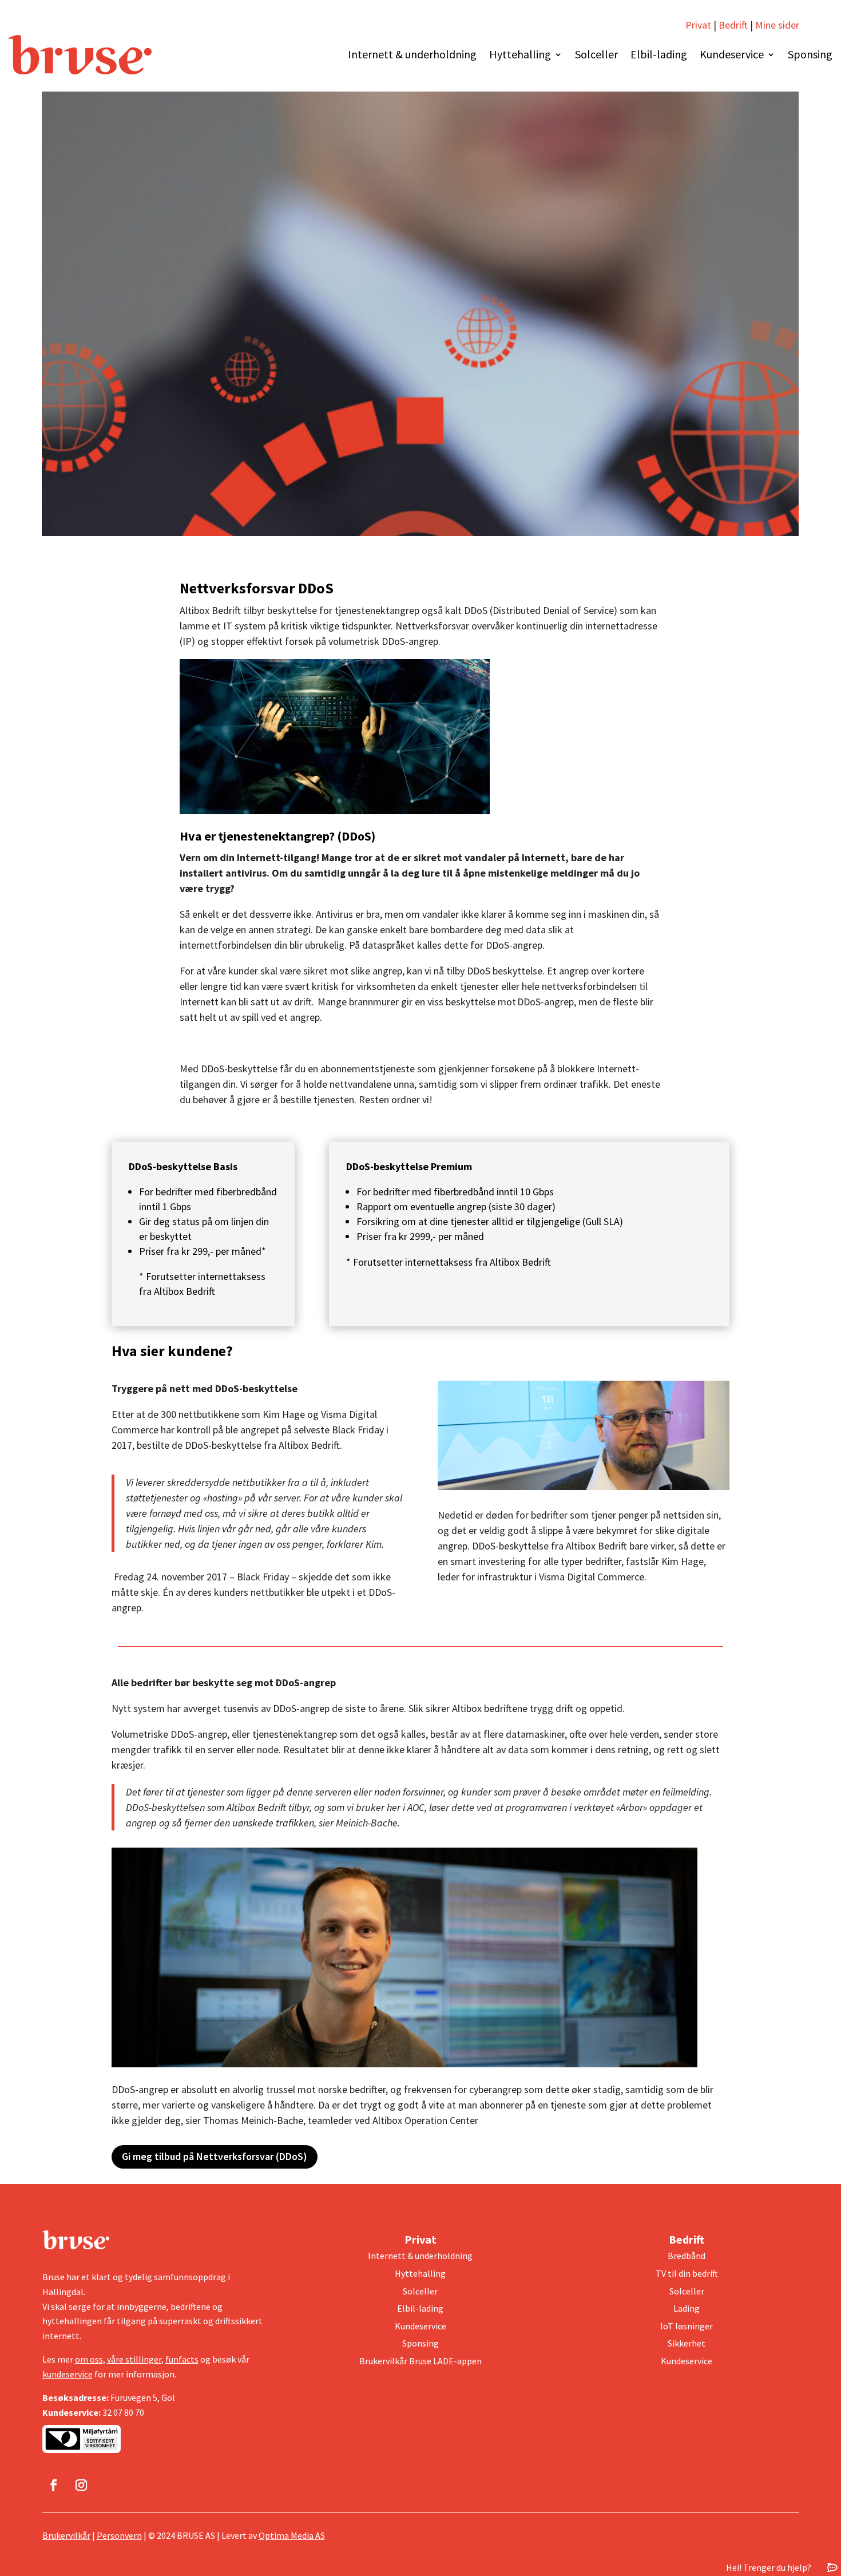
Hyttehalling (520, 54)
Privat (698, 25)
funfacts (182, 2359)
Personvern (119, 2535)
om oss (89, 2359)
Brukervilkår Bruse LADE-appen (420, 2361)
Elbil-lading (659, 54)
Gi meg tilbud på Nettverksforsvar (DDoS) (215, 2156)
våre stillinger (134, 2359)
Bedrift (733, 25)
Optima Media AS (292, 2535)
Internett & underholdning (412, 54)
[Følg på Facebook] (54, 2485)
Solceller (596, 54)
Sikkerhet (687, 2343)
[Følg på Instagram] (81, 2485)
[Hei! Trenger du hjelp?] (832, 2567)
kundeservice (68, 2374)
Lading (687, 2308)
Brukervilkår (66, 2535)
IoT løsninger (687, 2326)
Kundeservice (732, 54)
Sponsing (810, 54)
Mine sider (776, 25)
